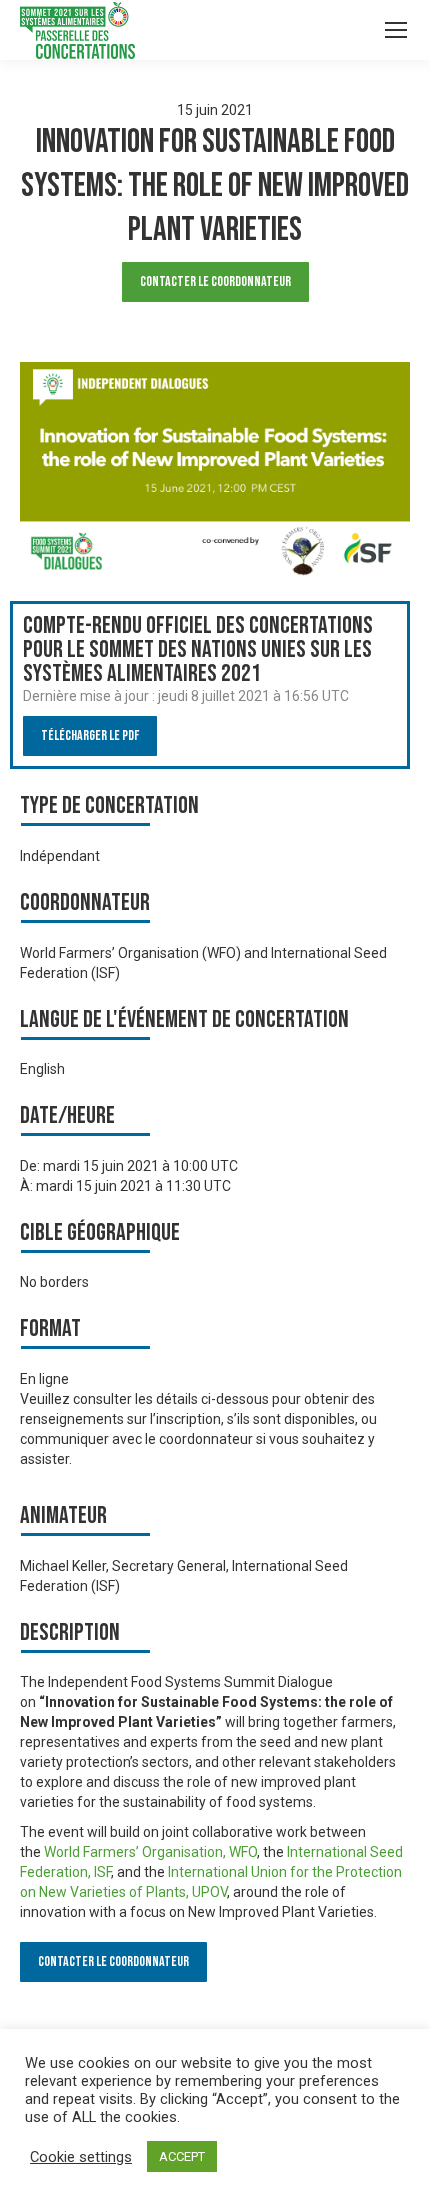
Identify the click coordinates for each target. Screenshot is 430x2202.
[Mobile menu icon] (396, 30)
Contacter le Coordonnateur (215, 281)
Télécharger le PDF (90, 735)
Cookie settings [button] (81, 2157)
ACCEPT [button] (182, 2156)
